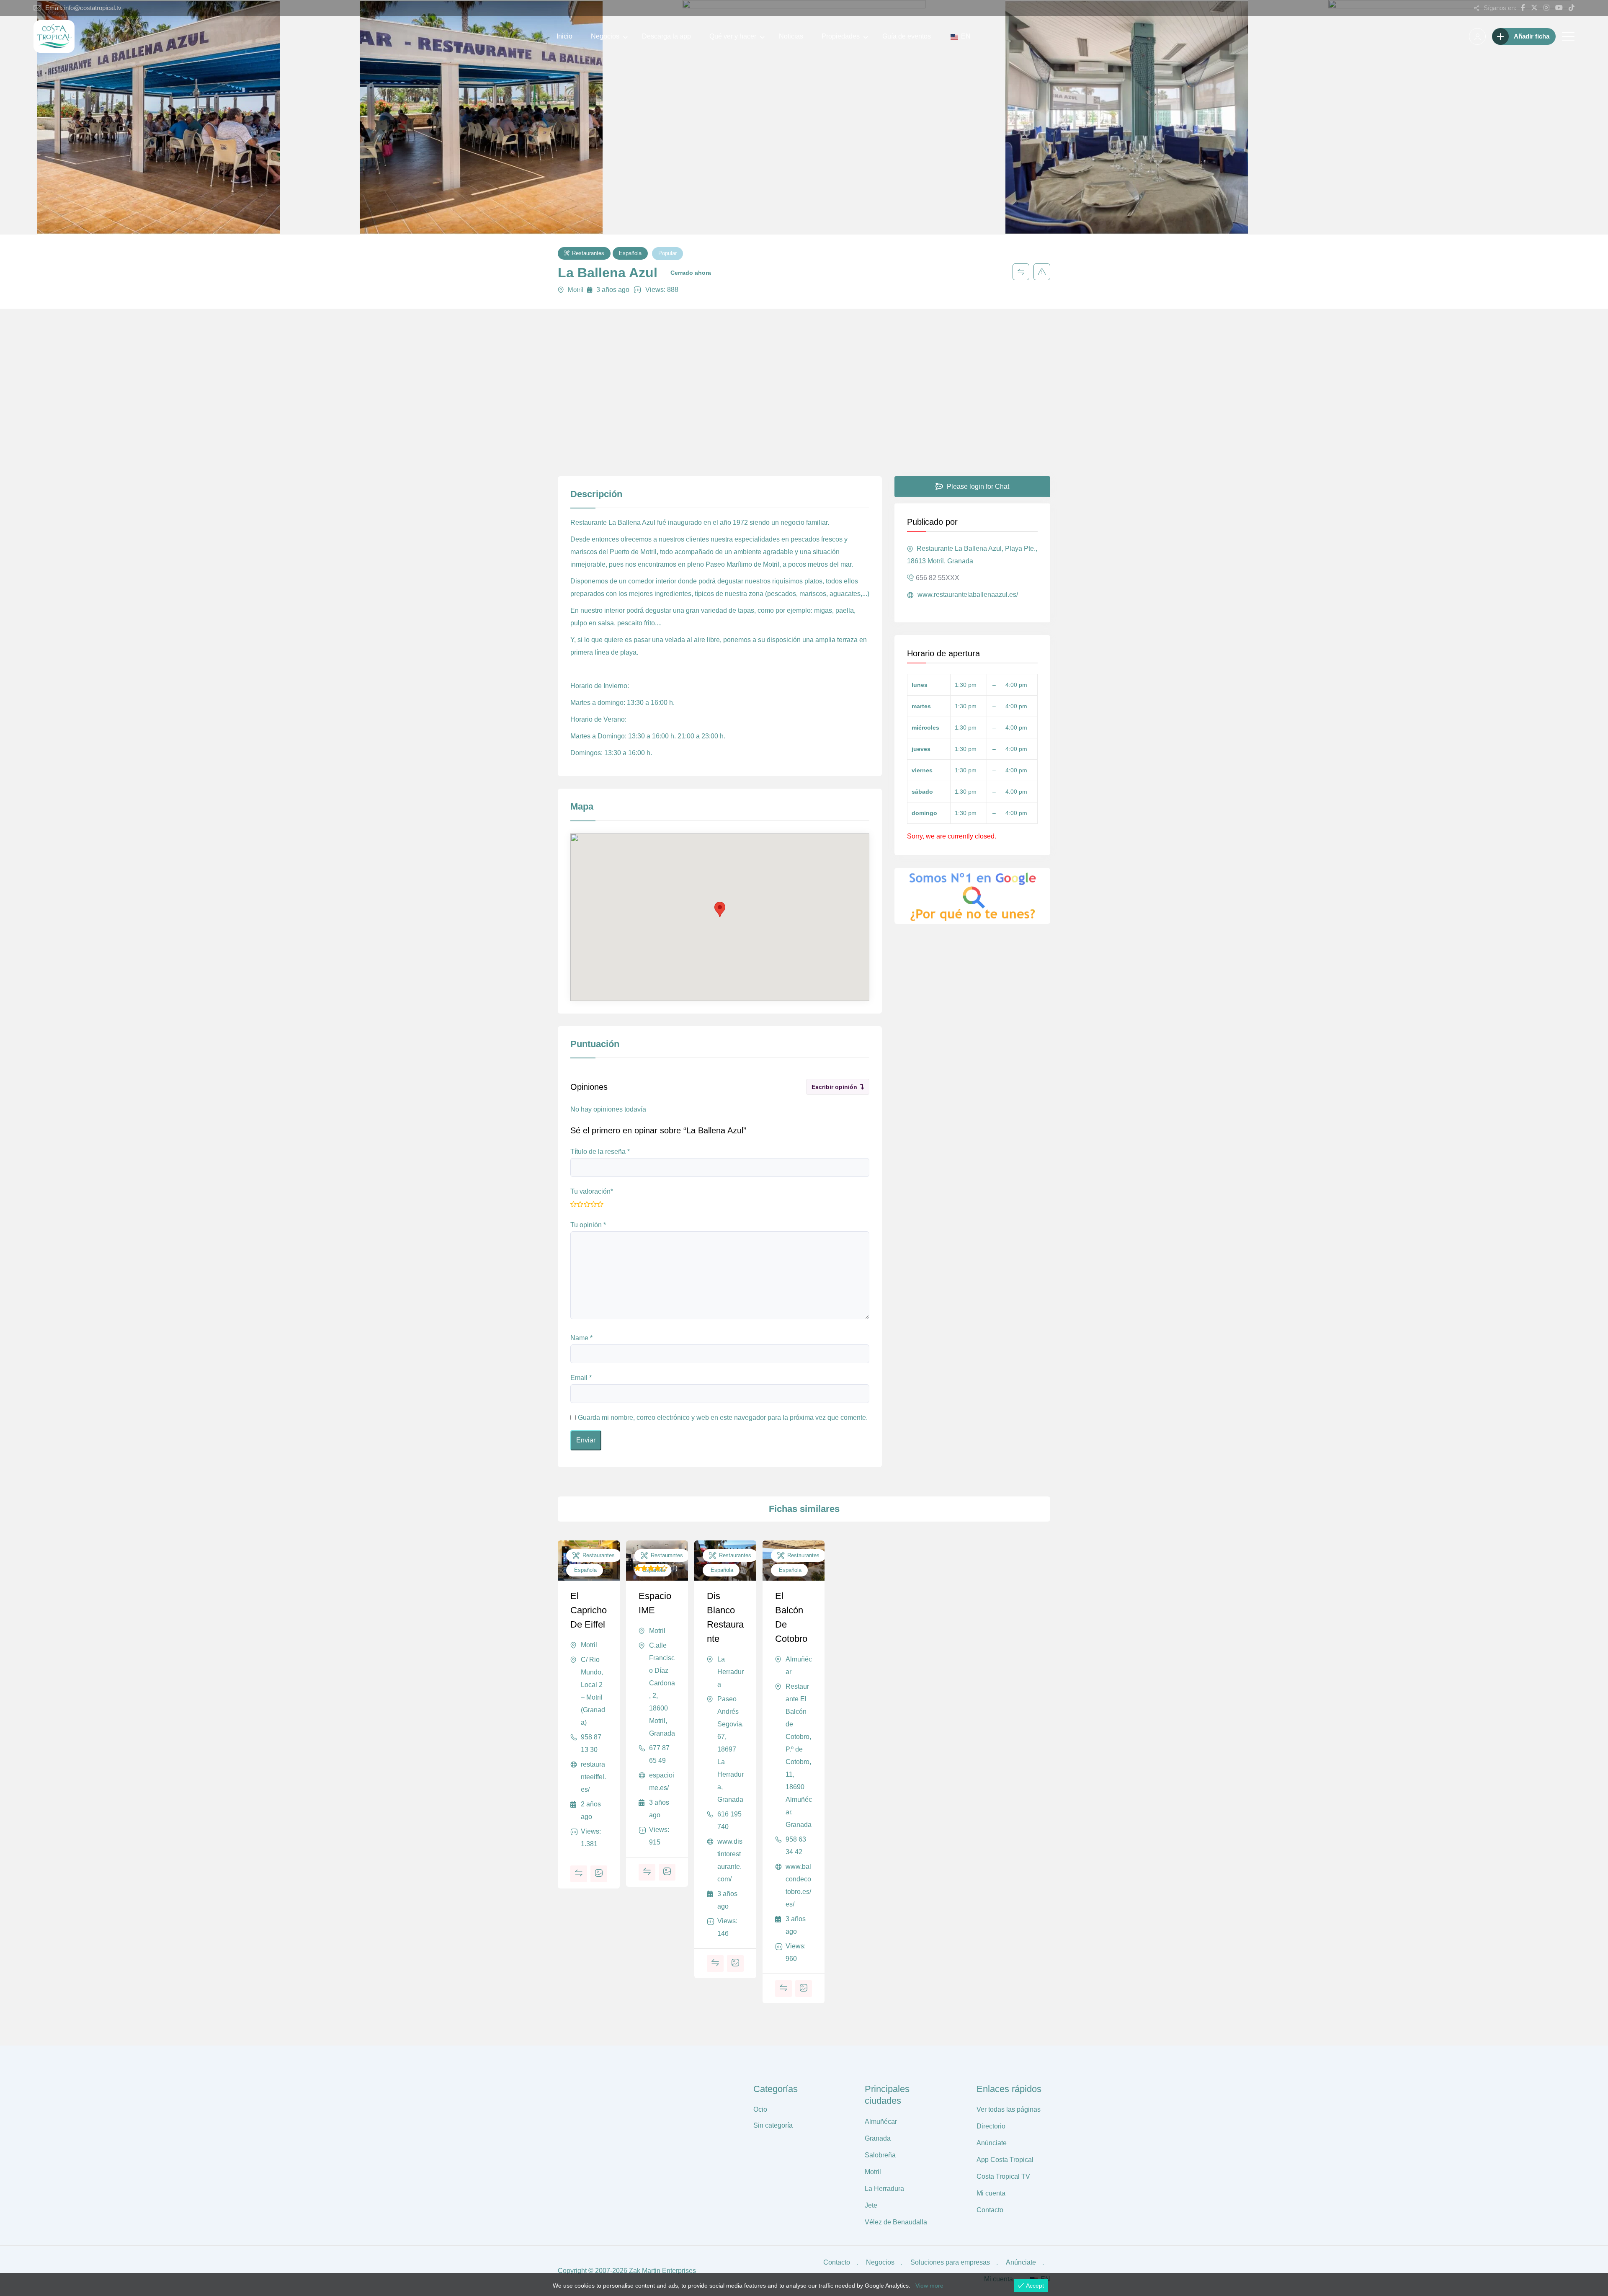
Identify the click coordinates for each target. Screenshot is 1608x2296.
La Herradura (731, 1672)
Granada (878, 2138)
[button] (720, 909)
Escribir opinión (834, 1087)
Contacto (990, 2210)
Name (581, 1338)
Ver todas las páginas (1009, 2109)
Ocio (760, 2109)
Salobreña (880, 2155)
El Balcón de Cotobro (791, 1617)
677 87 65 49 (659, 1754)
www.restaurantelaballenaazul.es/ (967, 595)
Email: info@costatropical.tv (83, 8)
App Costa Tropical (1005, 2160)
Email (581, 1378)
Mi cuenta (991, 2193)
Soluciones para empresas (950, 2262)
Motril (575, 290)
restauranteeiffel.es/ (593, 1777)
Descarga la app (666, 36)
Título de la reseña (600, 1152)
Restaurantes (588, 253)
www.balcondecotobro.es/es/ (798, 1885)
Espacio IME (655, 1603)
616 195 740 (729, 1820)
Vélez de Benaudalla (896, 2222)
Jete (871, 2205)
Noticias (791, 36)
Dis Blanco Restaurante (725, 1617)
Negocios (605, 36)
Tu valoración (592, 1191)
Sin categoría (773, 2125)
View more (929, 2286)
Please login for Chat (977, 486)
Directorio (991, 2126)
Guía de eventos (907, 36)
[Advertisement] (804, 413)
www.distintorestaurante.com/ (730, 1860)
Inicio (564, 36)
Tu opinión (588, 1225)
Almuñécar (799, 1665)
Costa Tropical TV (1003, 2176)
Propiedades (841, 36)
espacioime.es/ (662, 1781)
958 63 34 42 (796, 1846)
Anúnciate (992, 2143)
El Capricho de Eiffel (589, 1610)
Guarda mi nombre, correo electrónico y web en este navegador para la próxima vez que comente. (723, 1418)
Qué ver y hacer (733, 36)
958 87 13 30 (591, 1743)
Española (630, 253)
